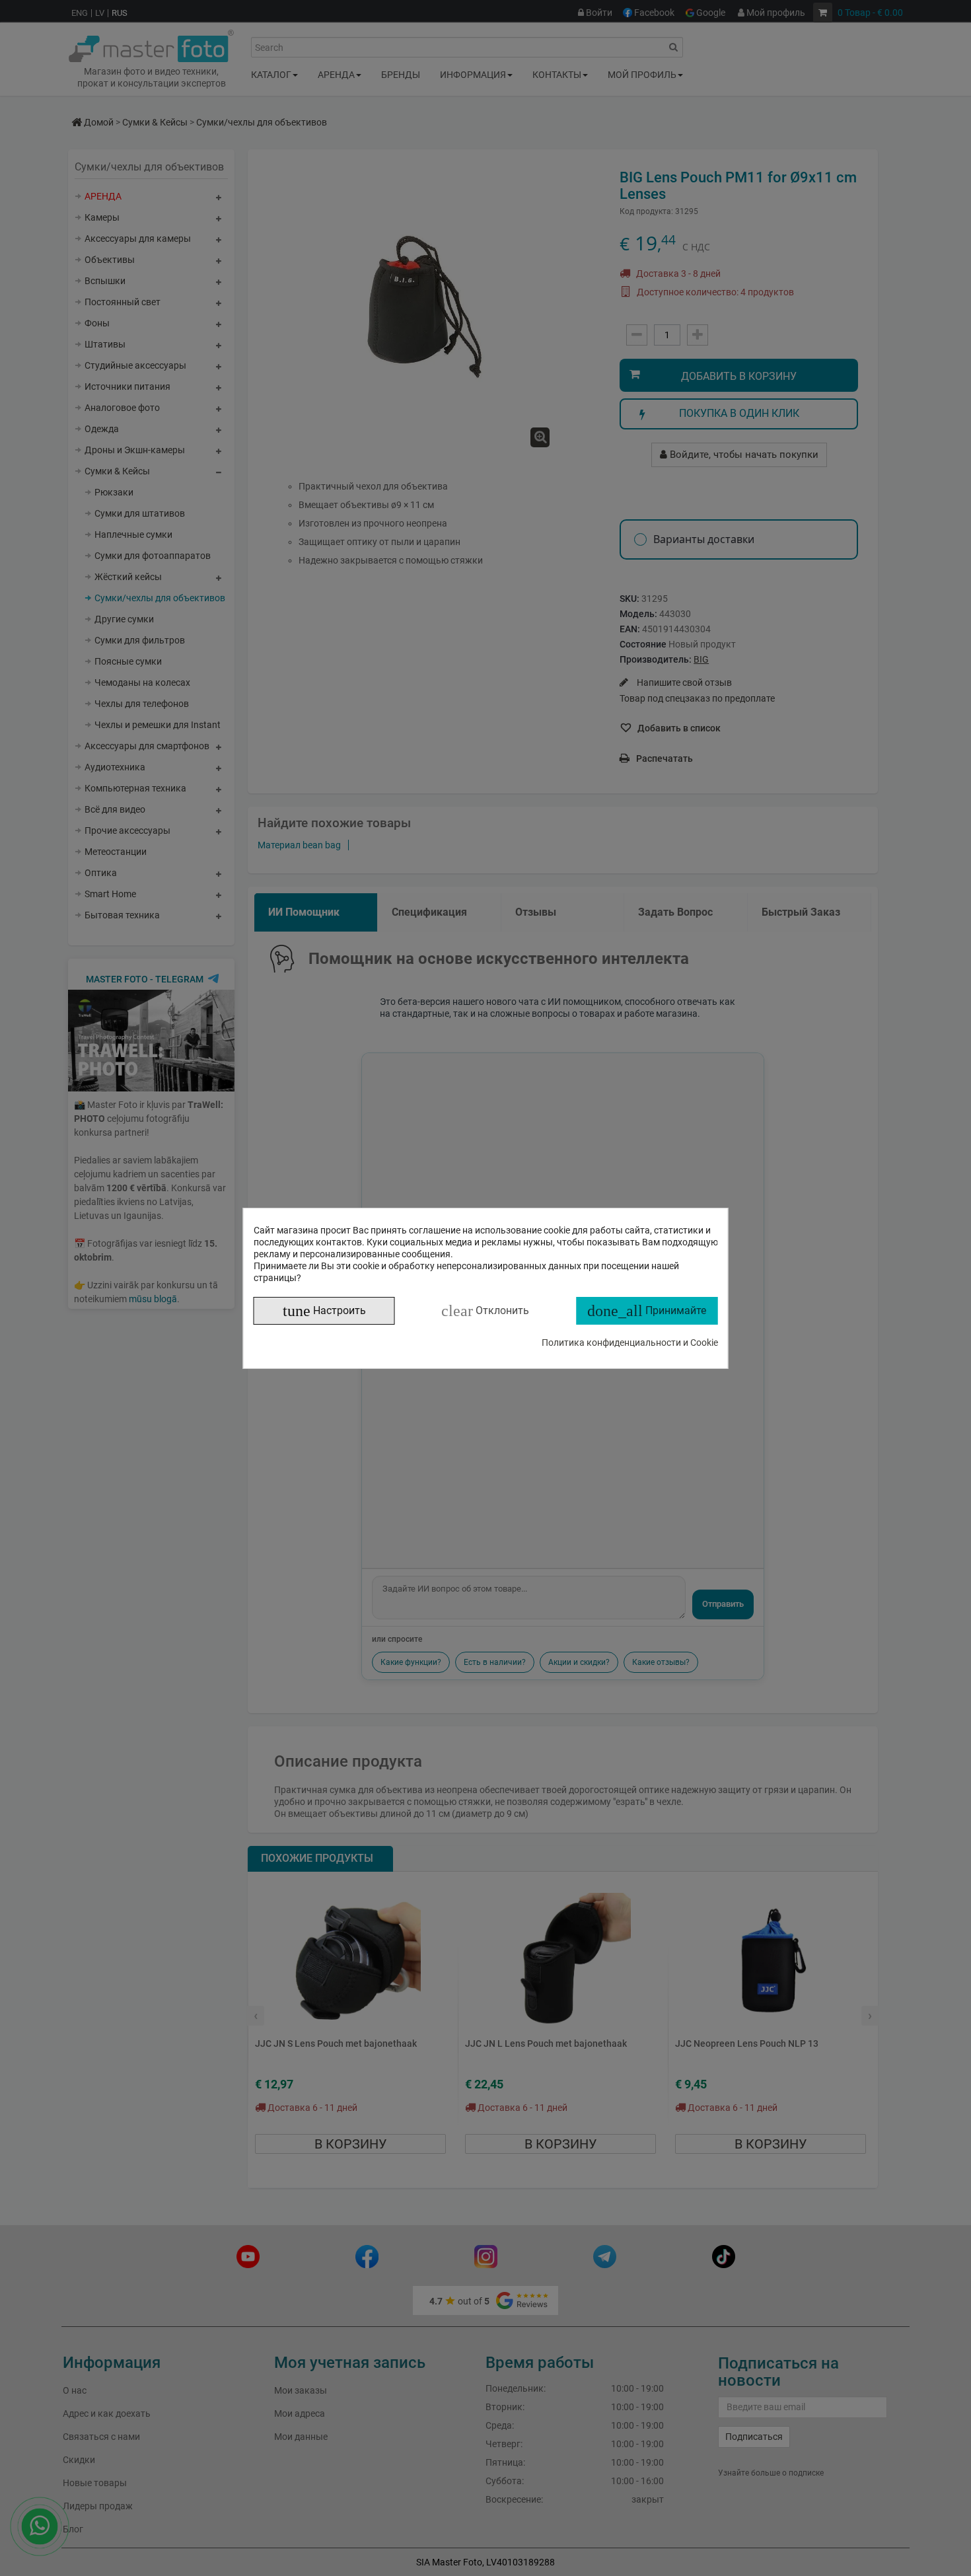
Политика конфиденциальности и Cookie (630, 1343)
